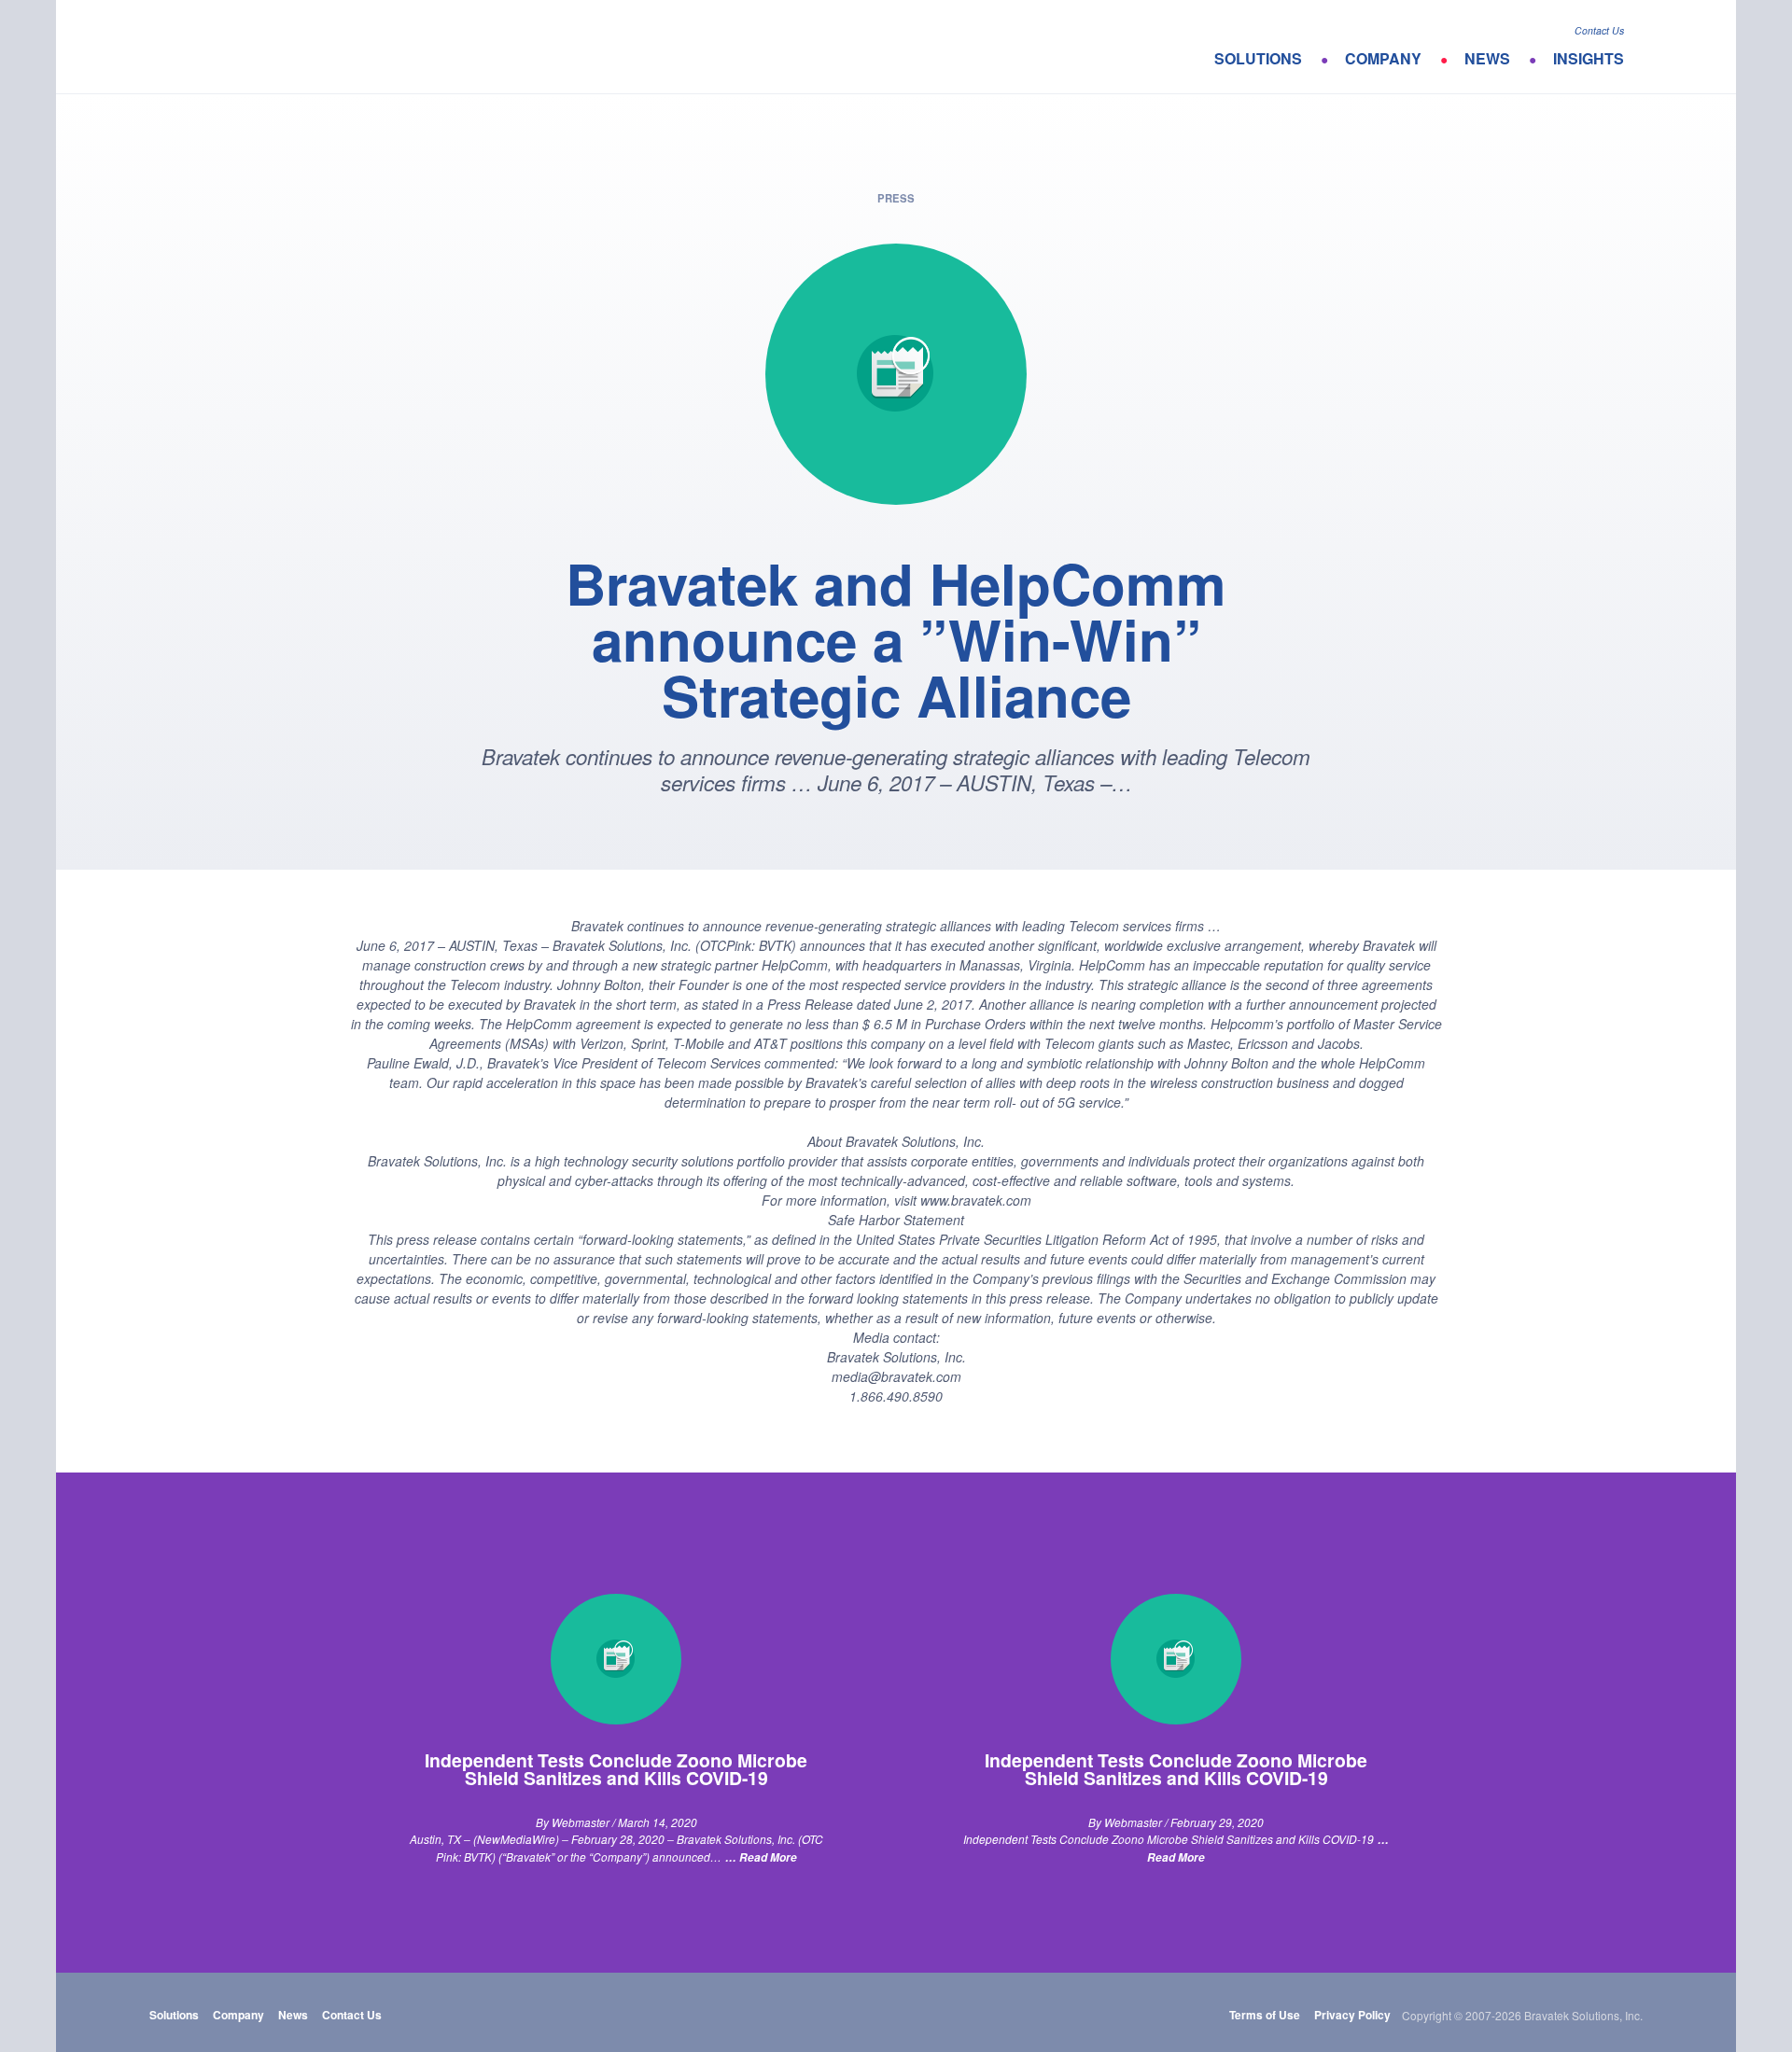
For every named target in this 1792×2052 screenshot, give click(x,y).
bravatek (250, 47)
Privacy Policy (1352, 2015)
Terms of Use (1265, 2015)
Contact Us (1599, 30)
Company (1383, 58)
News (1487, 58)
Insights (1589, 58)
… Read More (761, 1857)
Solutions (1258, 58)
